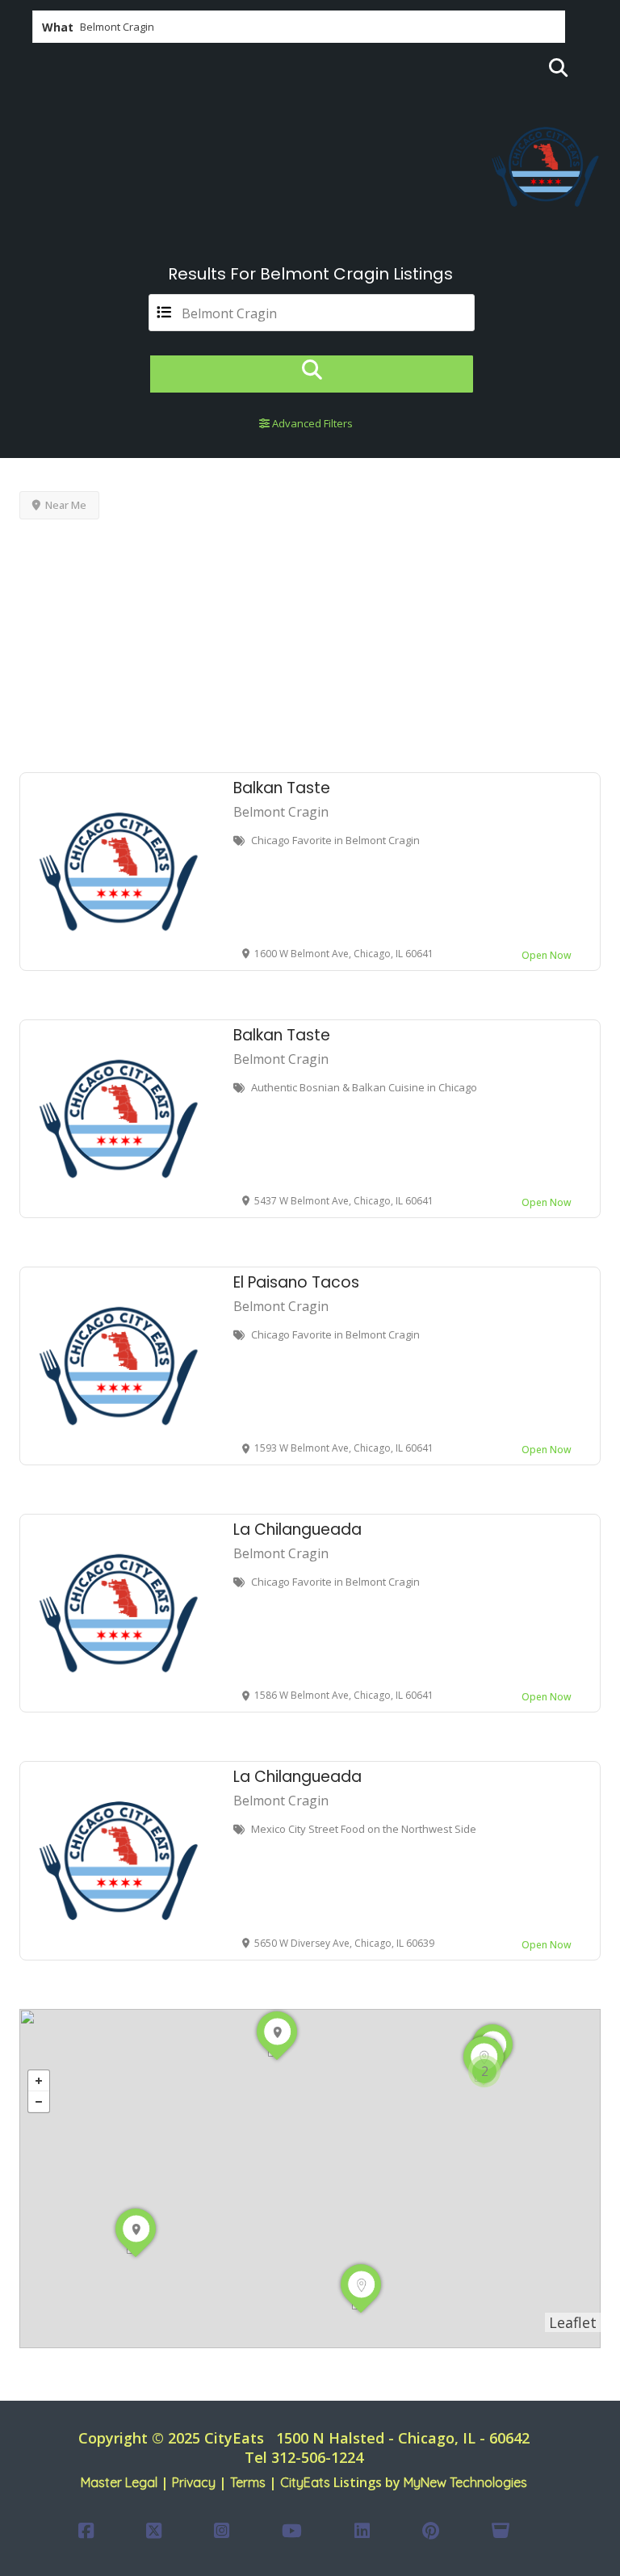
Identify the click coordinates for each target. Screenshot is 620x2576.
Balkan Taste (282, 788)
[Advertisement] (310, 643)
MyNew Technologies (465, 2482)
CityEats (305, 2482)
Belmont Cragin (281, 812)
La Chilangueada (297, 1530)
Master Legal (119, 2482)
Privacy (194, 2482)
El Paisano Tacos (296, 1282)
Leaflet (573, 2322)
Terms (248, 2482)
